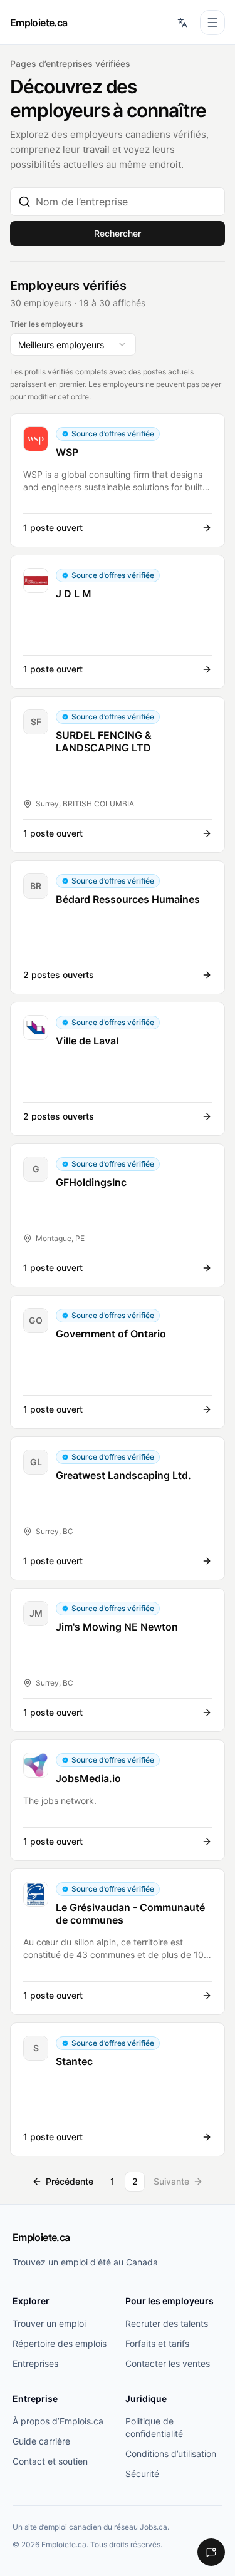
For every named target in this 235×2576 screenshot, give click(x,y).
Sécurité (142, 2474)
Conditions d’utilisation (171, 2454)
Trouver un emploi (49, 2323)
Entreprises (35, 2363)
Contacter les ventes (168, 2363)
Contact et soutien (50, 2461)
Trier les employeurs (46, 324)
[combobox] (126, 202)
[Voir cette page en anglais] (182, 23)
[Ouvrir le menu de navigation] (212, 23)
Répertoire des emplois (60, 2343)
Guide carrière (41, 2441)
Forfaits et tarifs (157, 2343)
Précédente (70, 2181)
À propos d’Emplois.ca (58, 2421)
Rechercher (118, 233)
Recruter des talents (167, 2323)
